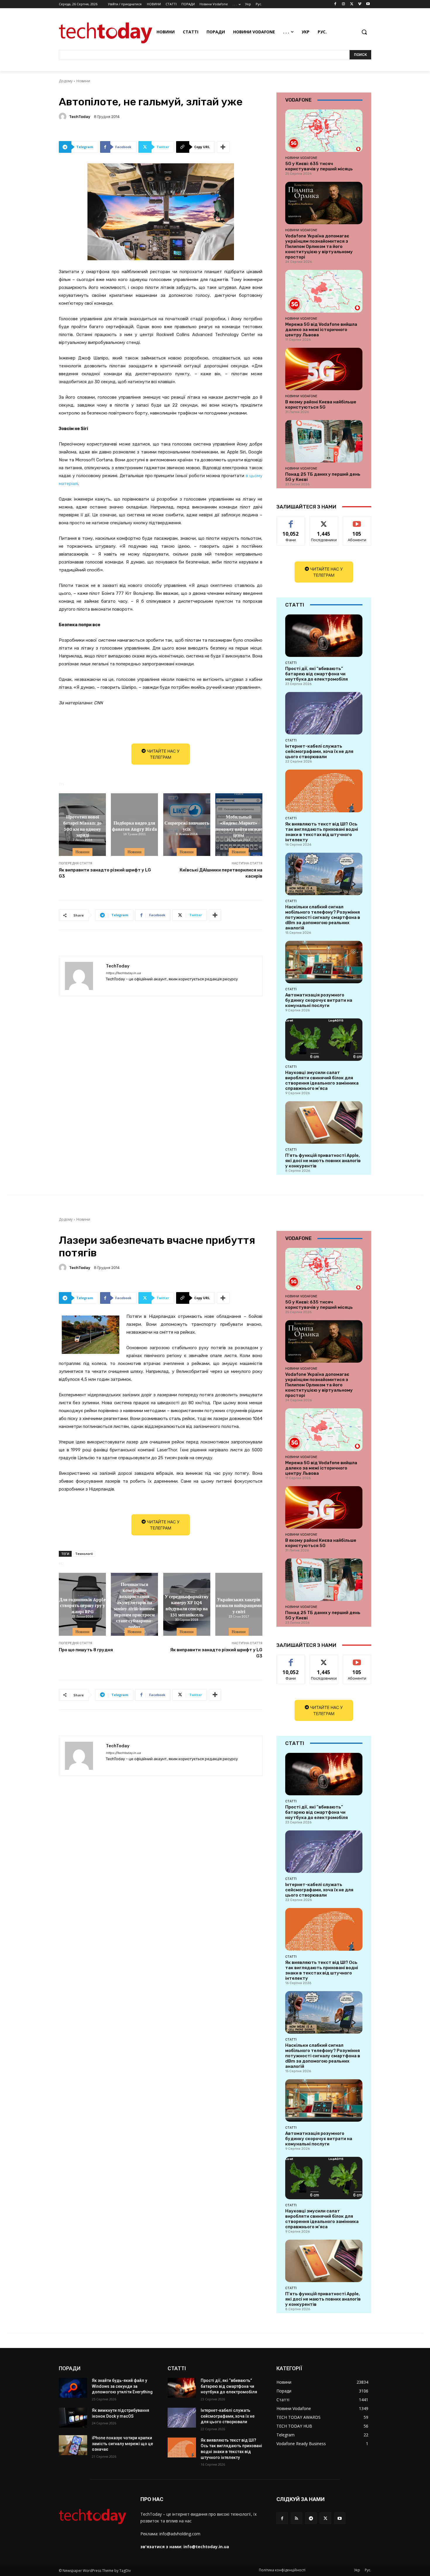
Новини (83, 81)
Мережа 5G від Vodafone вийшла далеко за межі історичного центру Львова (321, 330)
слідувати (324, 521)
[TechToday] (63, 117)
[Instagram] (344, 4)
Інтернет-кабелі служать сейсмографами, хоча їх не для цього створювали (319, 751)
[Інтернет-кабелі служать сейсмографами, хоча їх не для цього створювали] (324, 713)
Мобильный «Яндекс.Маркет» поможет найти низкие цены (239, 825)
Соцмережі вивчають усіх (187, 826)
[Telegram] (311, 2518)
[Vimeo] (360, 4)
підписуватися (358, 521)
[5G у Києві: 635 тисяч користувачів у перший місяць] (324, 131)
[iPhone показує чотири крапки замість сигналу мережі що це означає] (73, 2445)
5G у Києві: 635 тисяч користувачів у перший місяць (319, 166)
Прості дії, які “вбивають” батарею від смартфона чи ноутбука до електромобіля (317, 674)
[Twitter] (352, 4)
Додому (66, 81)
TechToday (80, 117)
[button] (364, 32)
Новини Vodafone (301, 158)
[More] (223, 147)
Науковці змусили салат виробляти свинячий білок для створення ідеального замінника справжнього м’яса (322, 1080)
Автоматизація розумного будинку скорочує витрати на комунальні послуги (319, 1000)
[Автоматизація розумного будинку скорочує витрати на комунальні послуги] (324, 962)
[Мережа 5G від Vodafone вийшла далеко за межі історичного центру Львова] (324, 291)
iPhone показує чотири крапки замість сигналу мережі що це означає (122, 2444)
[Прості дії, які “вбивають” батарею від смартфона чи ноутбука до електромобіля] (324, 636)
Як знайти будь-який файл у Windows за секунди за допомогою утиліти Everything (122, 2386)
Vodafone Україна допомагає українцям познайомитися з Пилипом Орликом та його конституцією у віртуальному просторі (319, 246)
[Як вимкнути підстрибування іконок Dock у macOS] (73, 2418)
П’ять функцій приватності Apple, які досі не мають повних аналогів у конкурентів (323, 1161)
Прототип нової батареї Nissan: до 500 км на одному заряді (82, 825)
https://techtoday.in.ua (123, 973)
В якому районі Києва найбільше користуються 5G (321, 405)
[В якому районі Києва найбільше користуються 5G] (324, 369)
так (291, 521)
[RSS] (296, 2518)
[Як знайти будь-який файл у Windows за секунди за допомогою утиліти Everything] (73, 2388)
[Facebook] (335, 4)
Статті (291, 663)
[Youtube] (368, 4)
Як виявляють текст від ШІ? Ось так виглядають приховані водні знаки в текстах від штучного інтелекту (322, 832)
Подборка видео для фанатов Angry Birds (135, 826)
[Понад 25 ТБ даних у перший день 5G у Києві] (324, 441)
